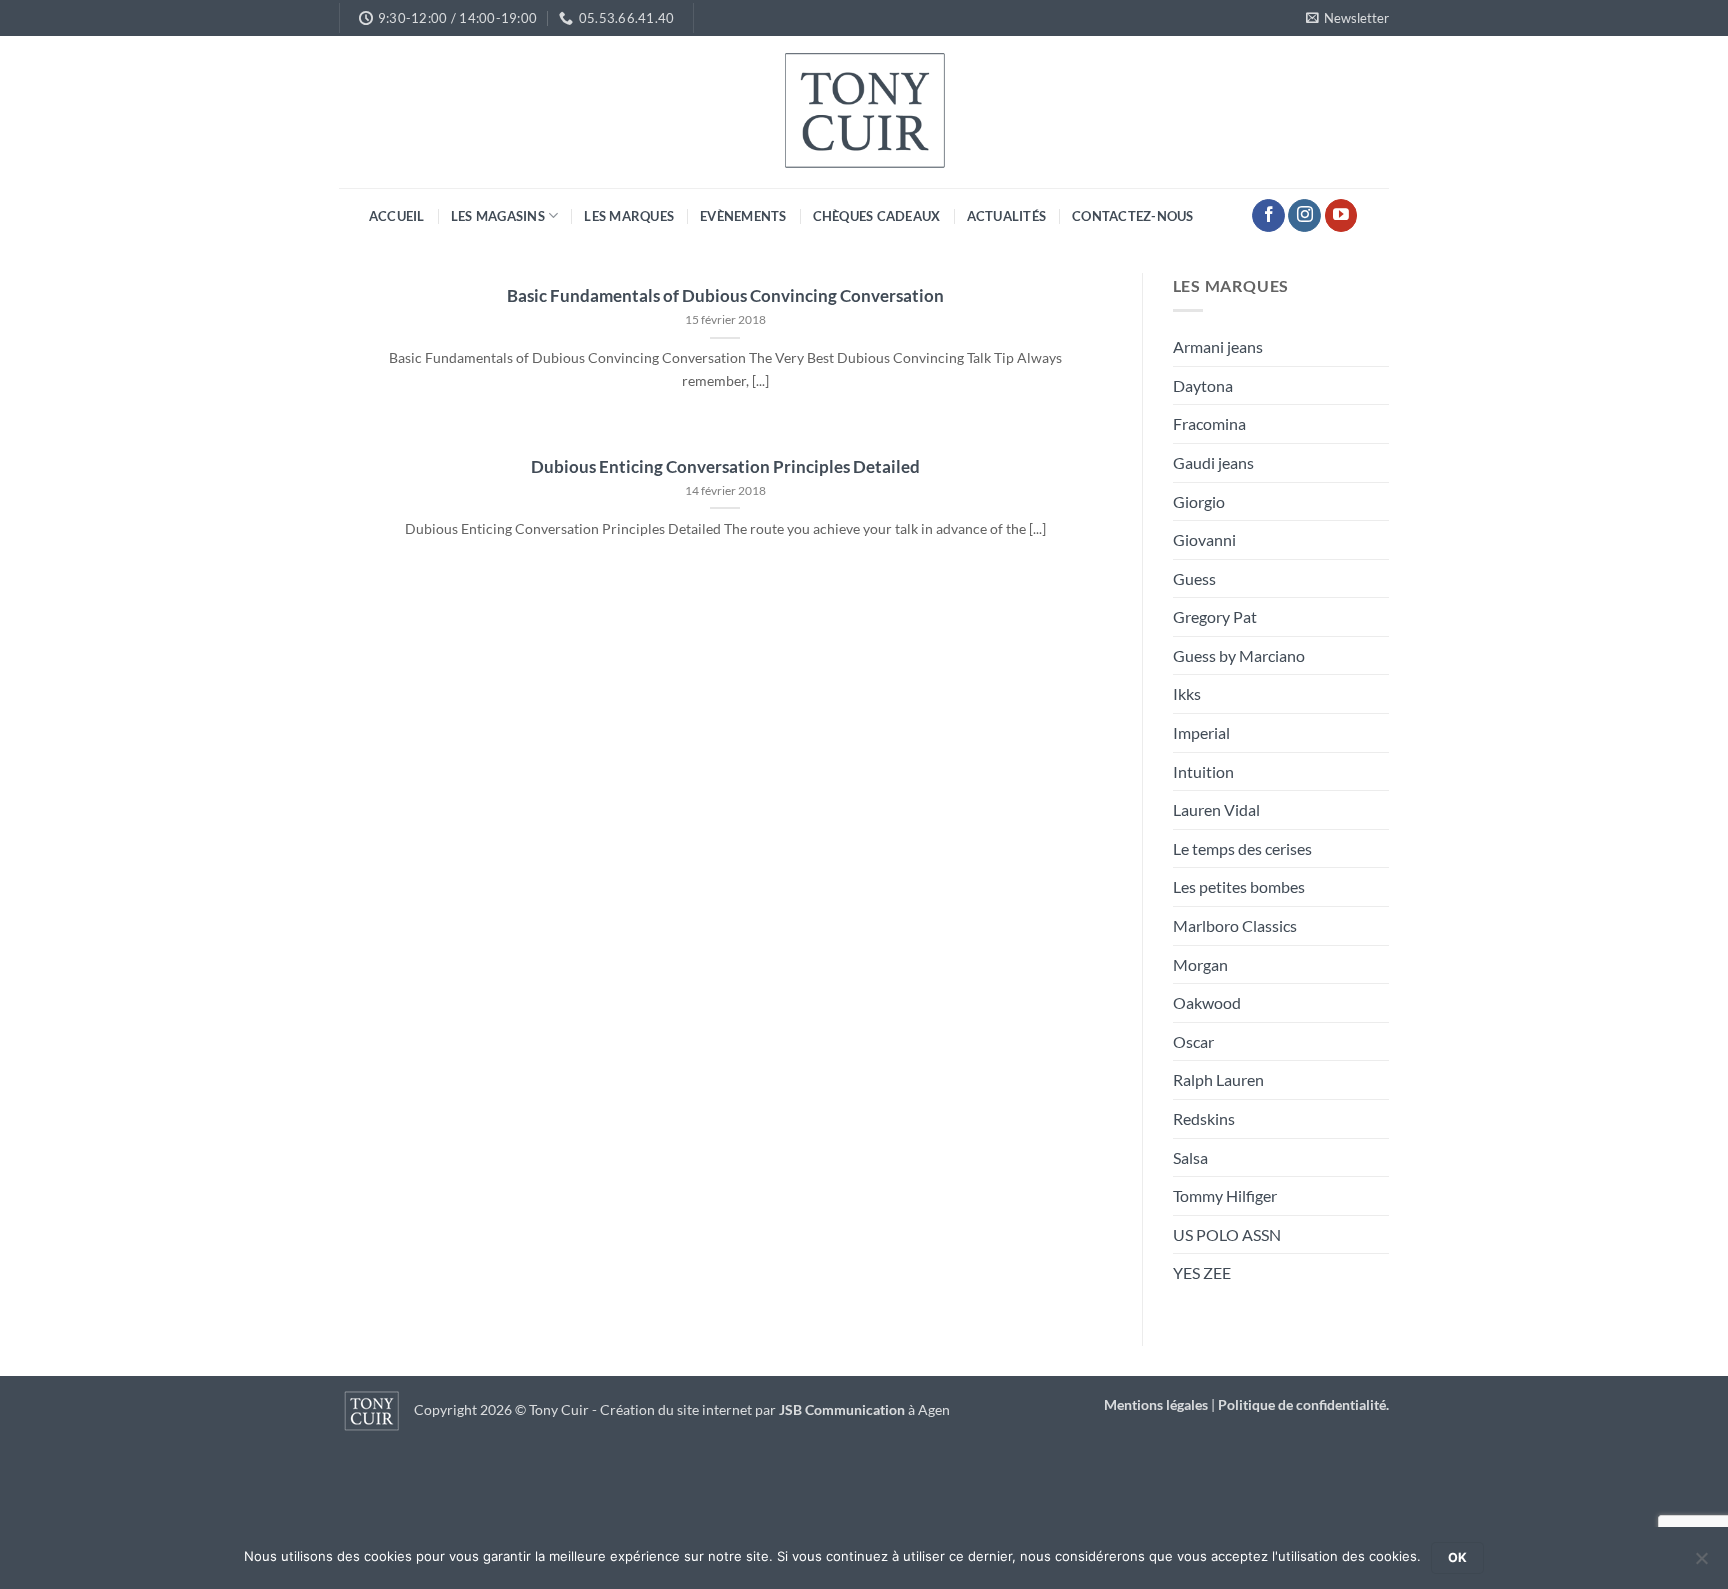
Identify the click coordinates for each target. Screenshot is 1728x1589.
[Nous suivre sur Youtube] (1341, 216)
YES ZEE (1202, 1272)
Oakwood (1207, 1002)
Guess (1194, 578)
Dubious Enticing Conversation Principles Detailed (725, 467)
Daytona (1203, 385)
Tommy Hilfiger (1225, 1195)
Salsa (1190, 1157)
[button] (1347, 18)
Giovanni (1204, 539)
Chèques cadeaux (877, 216)
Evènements (743, 216)
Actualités (1007, 216)
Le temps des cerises (1242, 848)
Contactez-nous (1133, 216)
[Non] (1701, 1564)
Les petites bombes (1239, 886)
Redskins (1204, 1118)
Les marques (629, 216)
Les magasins (498, 216)
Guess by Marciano (1239, 655)
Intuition (1203, 771)
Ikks (1187, 693)
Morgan (1200, 964)
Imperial (1201, 732)
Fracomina (1209, 423)
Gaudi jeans (1213, 462)
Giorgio (1199, 501)
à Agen (864, 1409)
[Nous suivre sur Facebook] (1268, 216)
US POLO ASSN (1227, 1234)
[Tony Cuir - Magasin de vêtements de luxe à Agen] (864, 112)
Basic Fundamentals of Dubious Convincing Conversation (725, 296)
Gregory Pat (1215, 616)
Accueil (397, 216)
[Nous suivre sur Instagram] (1304, 216)
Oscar (1193, 1041)
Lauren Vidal (1216, 809)
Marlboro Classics (1235, 925)
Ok (1458, 1557)
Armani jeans (1218, 346)
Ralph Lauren (1218, 1079)
